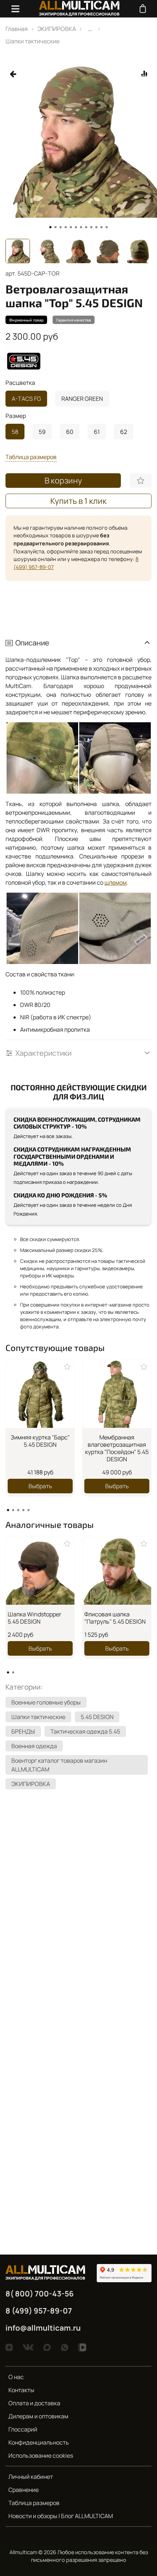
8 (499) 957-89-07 (39, 2311)
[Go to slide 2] (55, 227)
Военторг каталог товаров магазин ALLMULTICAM (59, 1765)
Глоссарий (23, 2429)
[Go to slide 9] (91, 227)
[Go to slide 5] (71, 227)
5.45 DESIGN (97, 1717)
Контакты (21, 2390)
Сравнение (24, 2490)
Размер (16, 416)
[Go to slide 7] (81, 227)
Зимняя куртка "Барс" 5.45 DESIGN (40, 1441)
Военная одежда (34, 1746)
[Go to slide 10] (96, 227)
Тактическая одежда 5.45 (85, 1731)
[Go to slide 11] (102, 227)
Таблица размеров (34, 2503)
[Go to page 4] (23, 1510)
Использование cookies (41, 2456)
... (90, 29)
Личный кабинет (31, 2477)
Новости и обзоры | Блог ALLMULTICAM (61, 2516)
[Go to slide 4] (66, 227)
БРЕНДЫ (23, 1731)
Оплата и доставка (34, 2403)
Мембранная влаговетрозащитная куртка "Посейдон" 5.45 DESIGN (117, 1448)
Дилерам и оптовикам (38, 2416)
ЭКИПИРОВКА (57, 29)
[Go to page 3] (18, 1510)
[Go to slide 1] (50, 227)
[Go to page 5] (28, 1510)
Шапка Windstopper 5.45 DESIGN (35, 1618)
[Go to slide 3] (61, 227)
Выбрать (40, 1486)
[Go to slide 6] (76, 227)
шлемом (116, 882)
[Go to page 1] (8, 1510)
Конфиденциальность (39, 2442)
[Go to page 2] (13, 1510)
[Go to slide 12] (107, 227)
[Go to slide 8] (86, 227)
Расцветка (20, 383)
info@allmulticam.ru (43, 2328)
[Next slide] (146, 251)
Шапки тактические (32, 41)
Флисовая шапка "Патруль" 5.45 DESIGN (115, 1618)
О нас (16, 2377)
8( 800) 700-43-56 (40, 2293)
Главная (17, 29)
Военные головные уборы (46, 1702)
